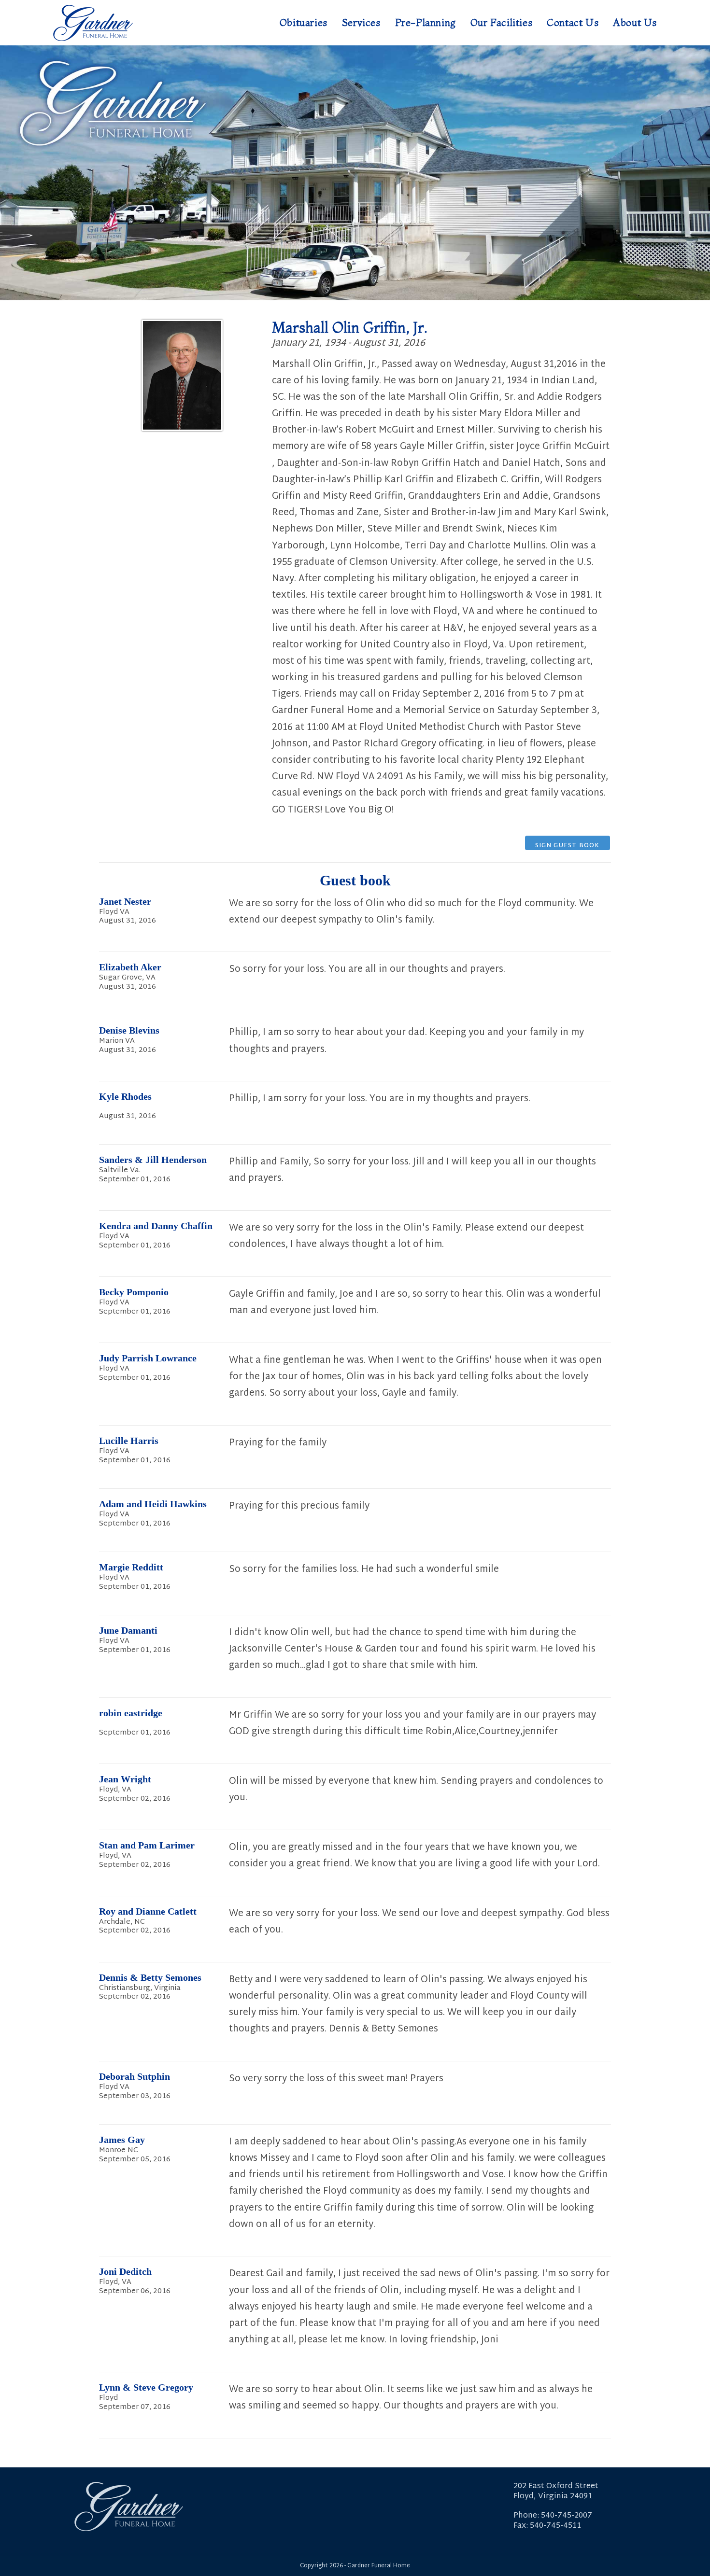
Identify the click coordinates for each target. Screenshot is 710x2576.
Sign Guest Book (568, 845)
